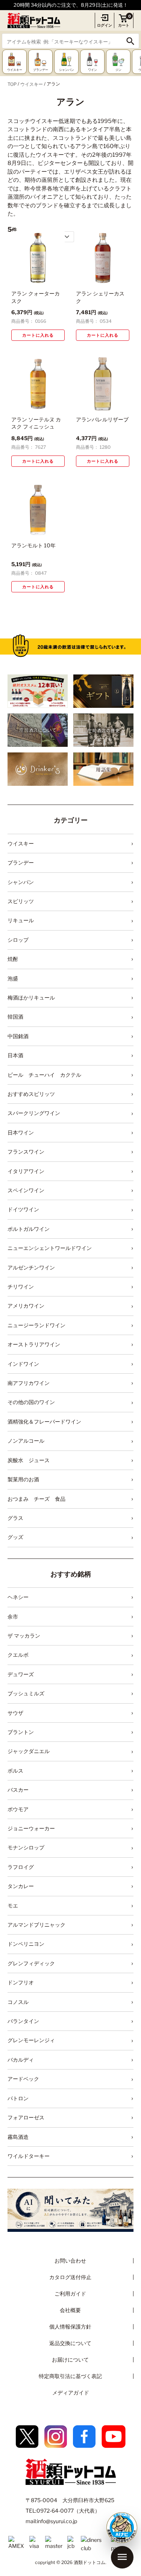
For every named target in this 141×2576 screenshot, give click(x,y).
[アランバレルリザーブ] (103, 384)
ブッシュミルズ (26, 1693)
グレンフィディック (31, 1963)
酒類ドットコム (89, 2562)
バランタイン (23, 2021)
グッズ (15, 1537)
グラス (15, 1518)
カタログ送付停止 (70, 2277)
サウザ (15, 1713)
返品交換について (70, 2343)
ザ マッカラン (24, 1636)
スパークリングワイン (34, 1113)
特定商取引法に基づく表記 (70, 2376)
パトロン (18, 2098)
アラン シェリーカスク (100, 297)
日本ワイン (21, 1132)
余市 (13, 1616)
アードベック (23, 2079)
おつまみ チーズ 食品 (36, 1499)
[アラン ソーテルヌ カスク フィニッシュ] (38, 384)
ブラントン (21, 1732)
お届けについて (70, 2359)
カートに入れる (38, 335)
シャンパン (21, 882)
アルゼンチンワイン (31, 1267)
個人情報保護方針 (70, 2326)
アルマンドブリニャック (36, 1925)
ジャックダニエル (29, 1751)
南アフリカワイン (29, 1383)
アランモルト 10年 (33, 545)
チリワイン (21, 1287)
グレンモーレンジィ (31, 2040)
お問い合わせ (70, 2261)
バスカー (18, 1790)
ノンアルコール (26, 1441)
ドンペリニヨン (26, 1944)
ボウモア (18, 1809)
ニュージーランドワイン (36, 1325)
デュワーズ (21, 1674)
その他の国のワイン (31, 1402)
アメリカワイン (26, 1306)
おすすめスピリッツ (31, 1094)
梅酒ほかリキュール (31, 997)
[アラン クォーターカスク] (38, 258)
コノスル (18, 2002)
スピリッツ (21, 901)
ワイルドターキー (29, 2156)
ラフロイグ (21, 1867)
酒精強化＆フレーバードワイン (44, 1421)
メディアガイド (71, 2392)
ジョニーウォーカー (31, 1828)
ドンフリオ (21, 1982)
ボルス (15, 1771)
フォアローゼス (26, 2117)
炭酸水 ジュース (29, 1460)
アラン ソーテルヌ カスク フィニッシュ (36, 423)
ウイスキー (32, 84)
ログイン (105, 25)
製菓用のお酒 (23, 1479)
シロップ (18, 940)
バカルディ (21, 2060)
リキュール (21, 920)
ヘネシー (18, 1597)
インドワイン (23, 1364)
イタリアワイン (26, 1171)
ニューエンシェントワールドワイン (50, 1248)
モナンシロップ (26, 1847)
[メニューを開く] (122, 2557)
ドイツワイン (23, 1209)
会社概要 (70, 2310)
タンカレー (21, 1886)
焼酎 (13, 959)
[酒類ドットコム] (34, 20)
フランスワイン (26, 1152)
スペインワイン (26, 1190)
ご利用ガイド (70, 2294)
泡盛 (13, 978)
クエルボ (18, 1655)
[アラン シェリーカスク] (103, 258)
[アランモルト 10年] (38, 510)
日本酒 (15, 1055)
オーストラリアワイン (34, 1344)
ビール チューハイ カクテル (44, 1075)
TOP (12, 84)
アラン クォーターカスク (36, 297)
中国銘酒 (18, 1036)
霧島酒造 (18, 2137)
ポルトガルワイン (29, 1229)
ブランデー (21, 862)
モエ (13, 1905)
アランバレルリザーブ (102, 419)
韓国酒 (15, 1017)
